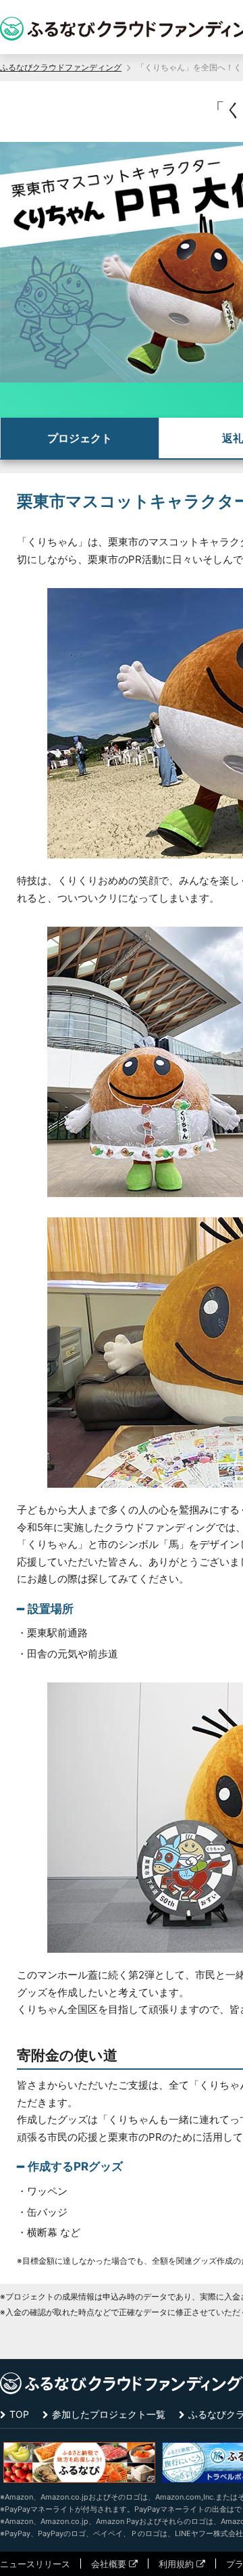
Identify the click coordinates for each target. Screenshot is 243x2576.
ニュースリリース (35, 2564)
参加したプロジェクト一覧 (109, 2414)
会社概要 (109, 2564)
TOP (19, 2414)
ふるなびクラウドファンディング (61, 67)
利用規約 (176, 2564)
